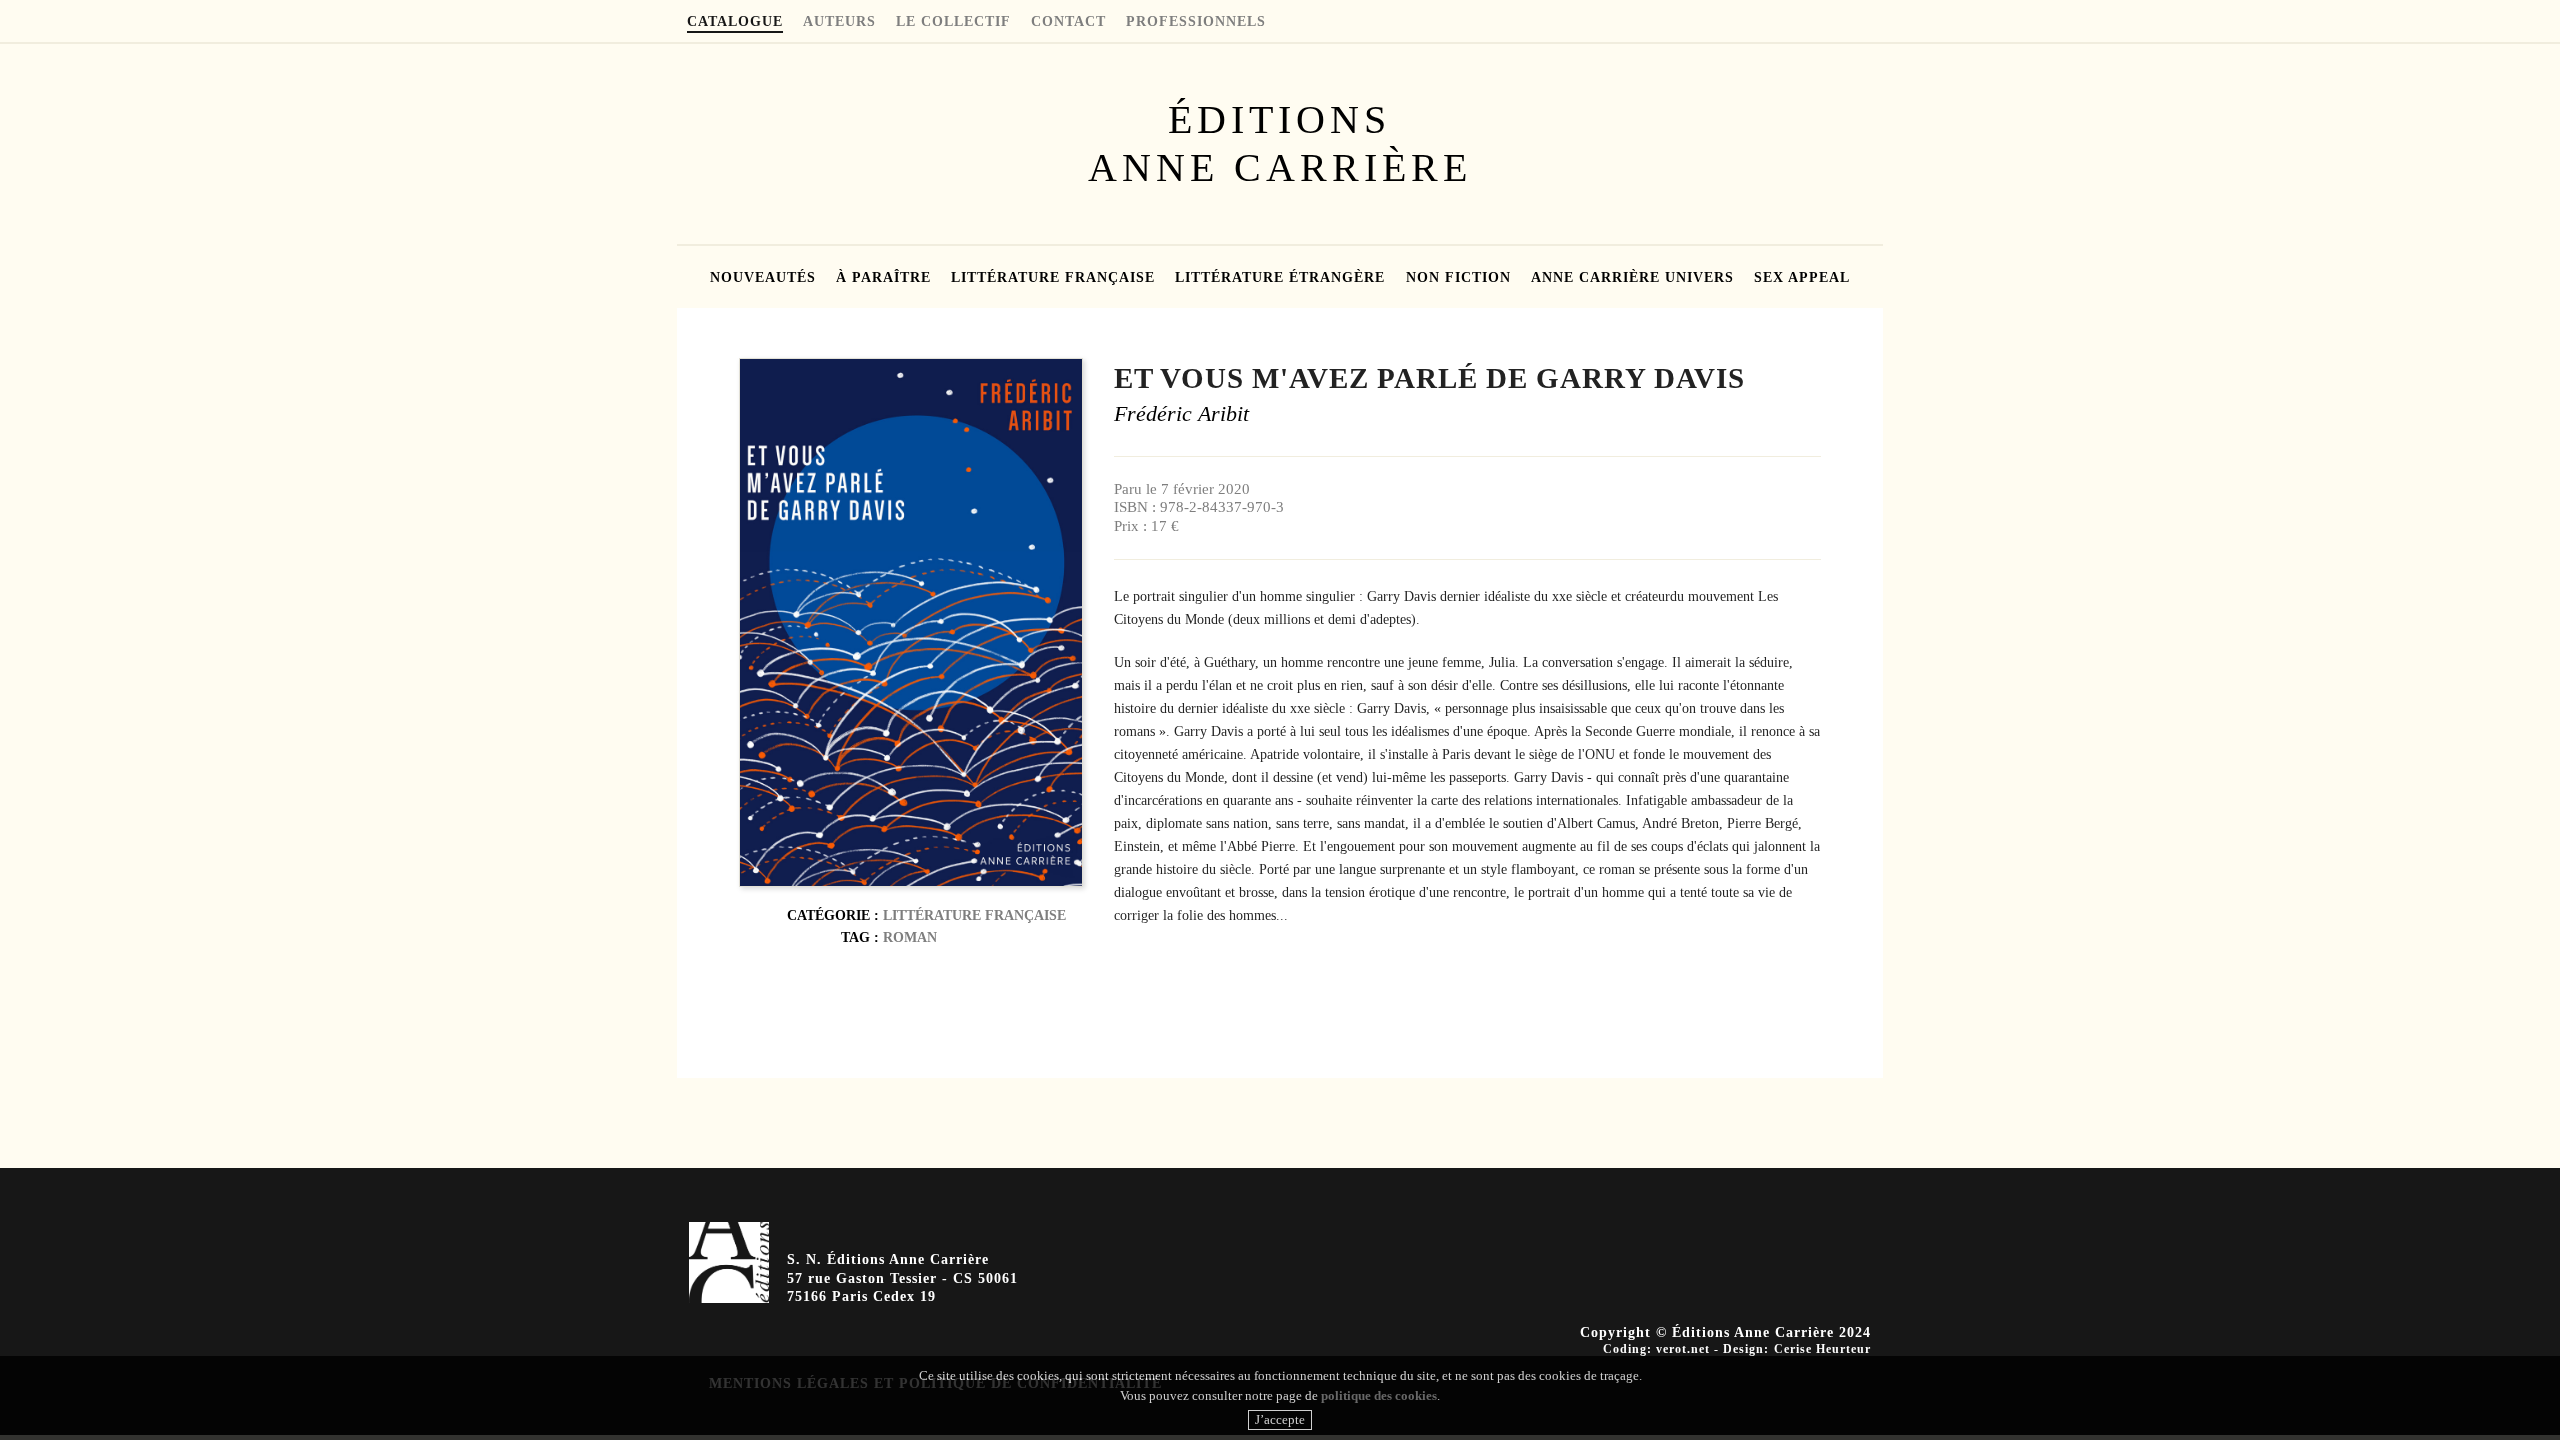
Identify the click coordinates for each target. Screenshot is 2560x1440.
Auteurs (839, 22)
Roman (910, 937)
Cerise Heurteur (1822, 1349)
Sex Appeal (1802, 278)
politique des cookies (1379, 1395)
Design (1743, 1349)
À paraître (883, 278)
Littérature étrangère (1280, 278)
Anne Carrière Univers (1632, 278)
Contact (1068, 22)
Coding (1625, 1349)
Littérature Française (1053, 278)
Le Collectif (953, 22)
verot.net (1683, 1349)
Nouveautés (763, 278)
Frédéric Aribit (1181, 414)
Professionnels (1196, 22)
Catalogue (735, 22)
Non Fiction (1458, 278)
